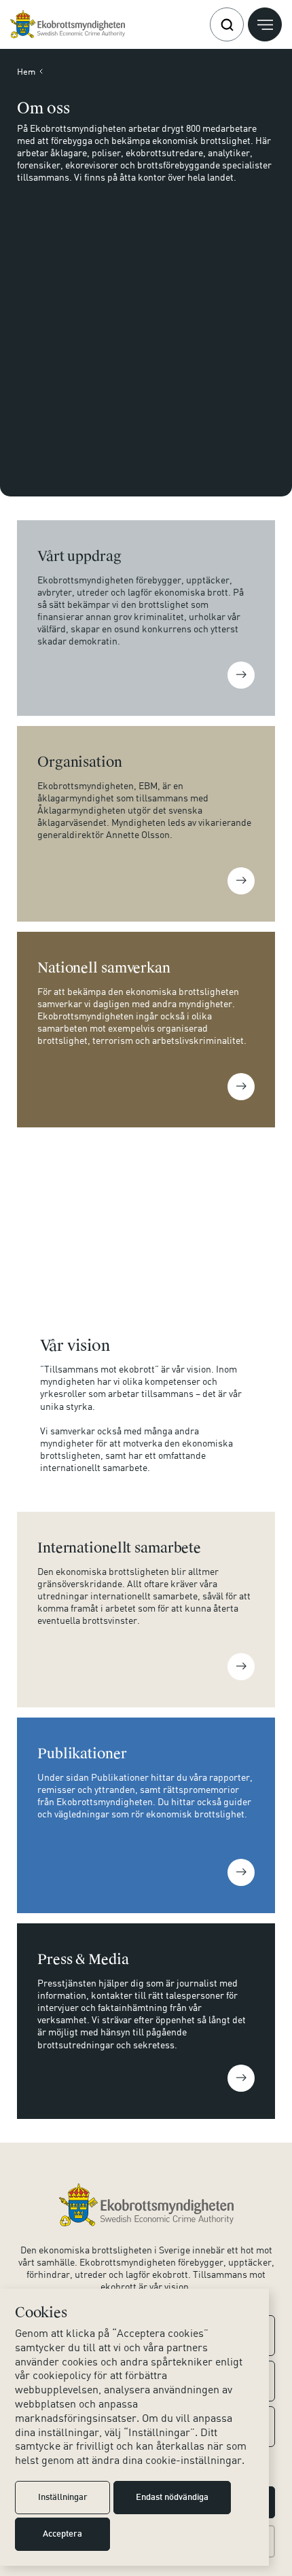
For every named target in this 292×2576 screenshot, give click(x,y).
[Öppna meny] (265, 24)
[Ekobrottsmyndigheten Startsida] (146, 2205)
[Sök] (227, 24)
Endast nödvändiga (172, 2498)
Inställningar (63, 2498)
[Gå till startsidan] (68, 24)
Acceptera (62, 2535)
